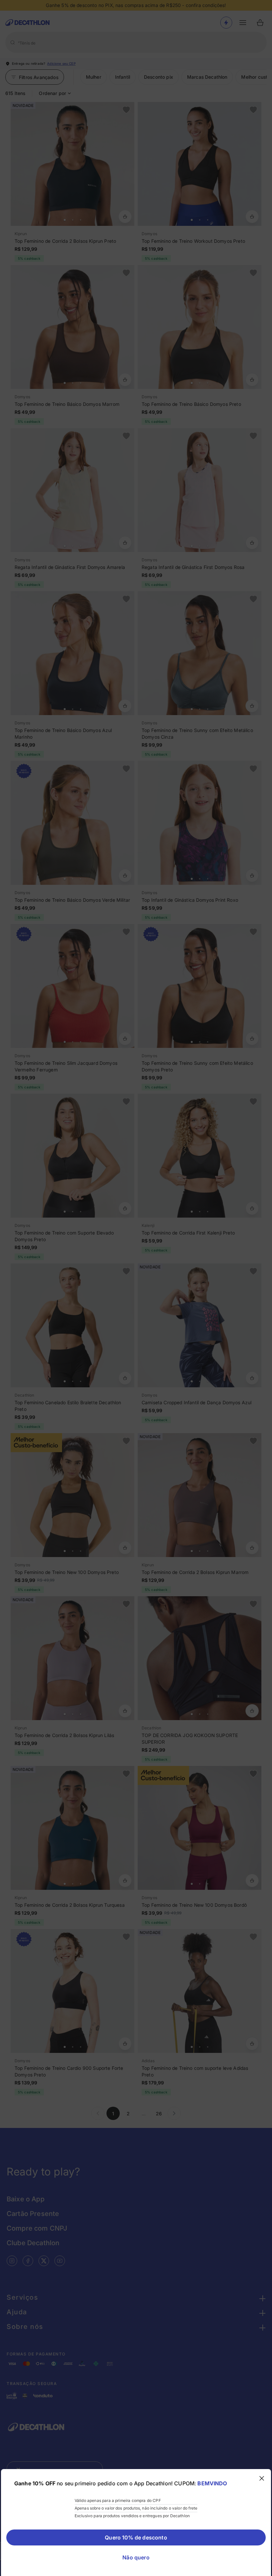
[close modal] (262, 2478)
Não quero (136, 2557)
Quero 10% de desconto (136, 2537)
